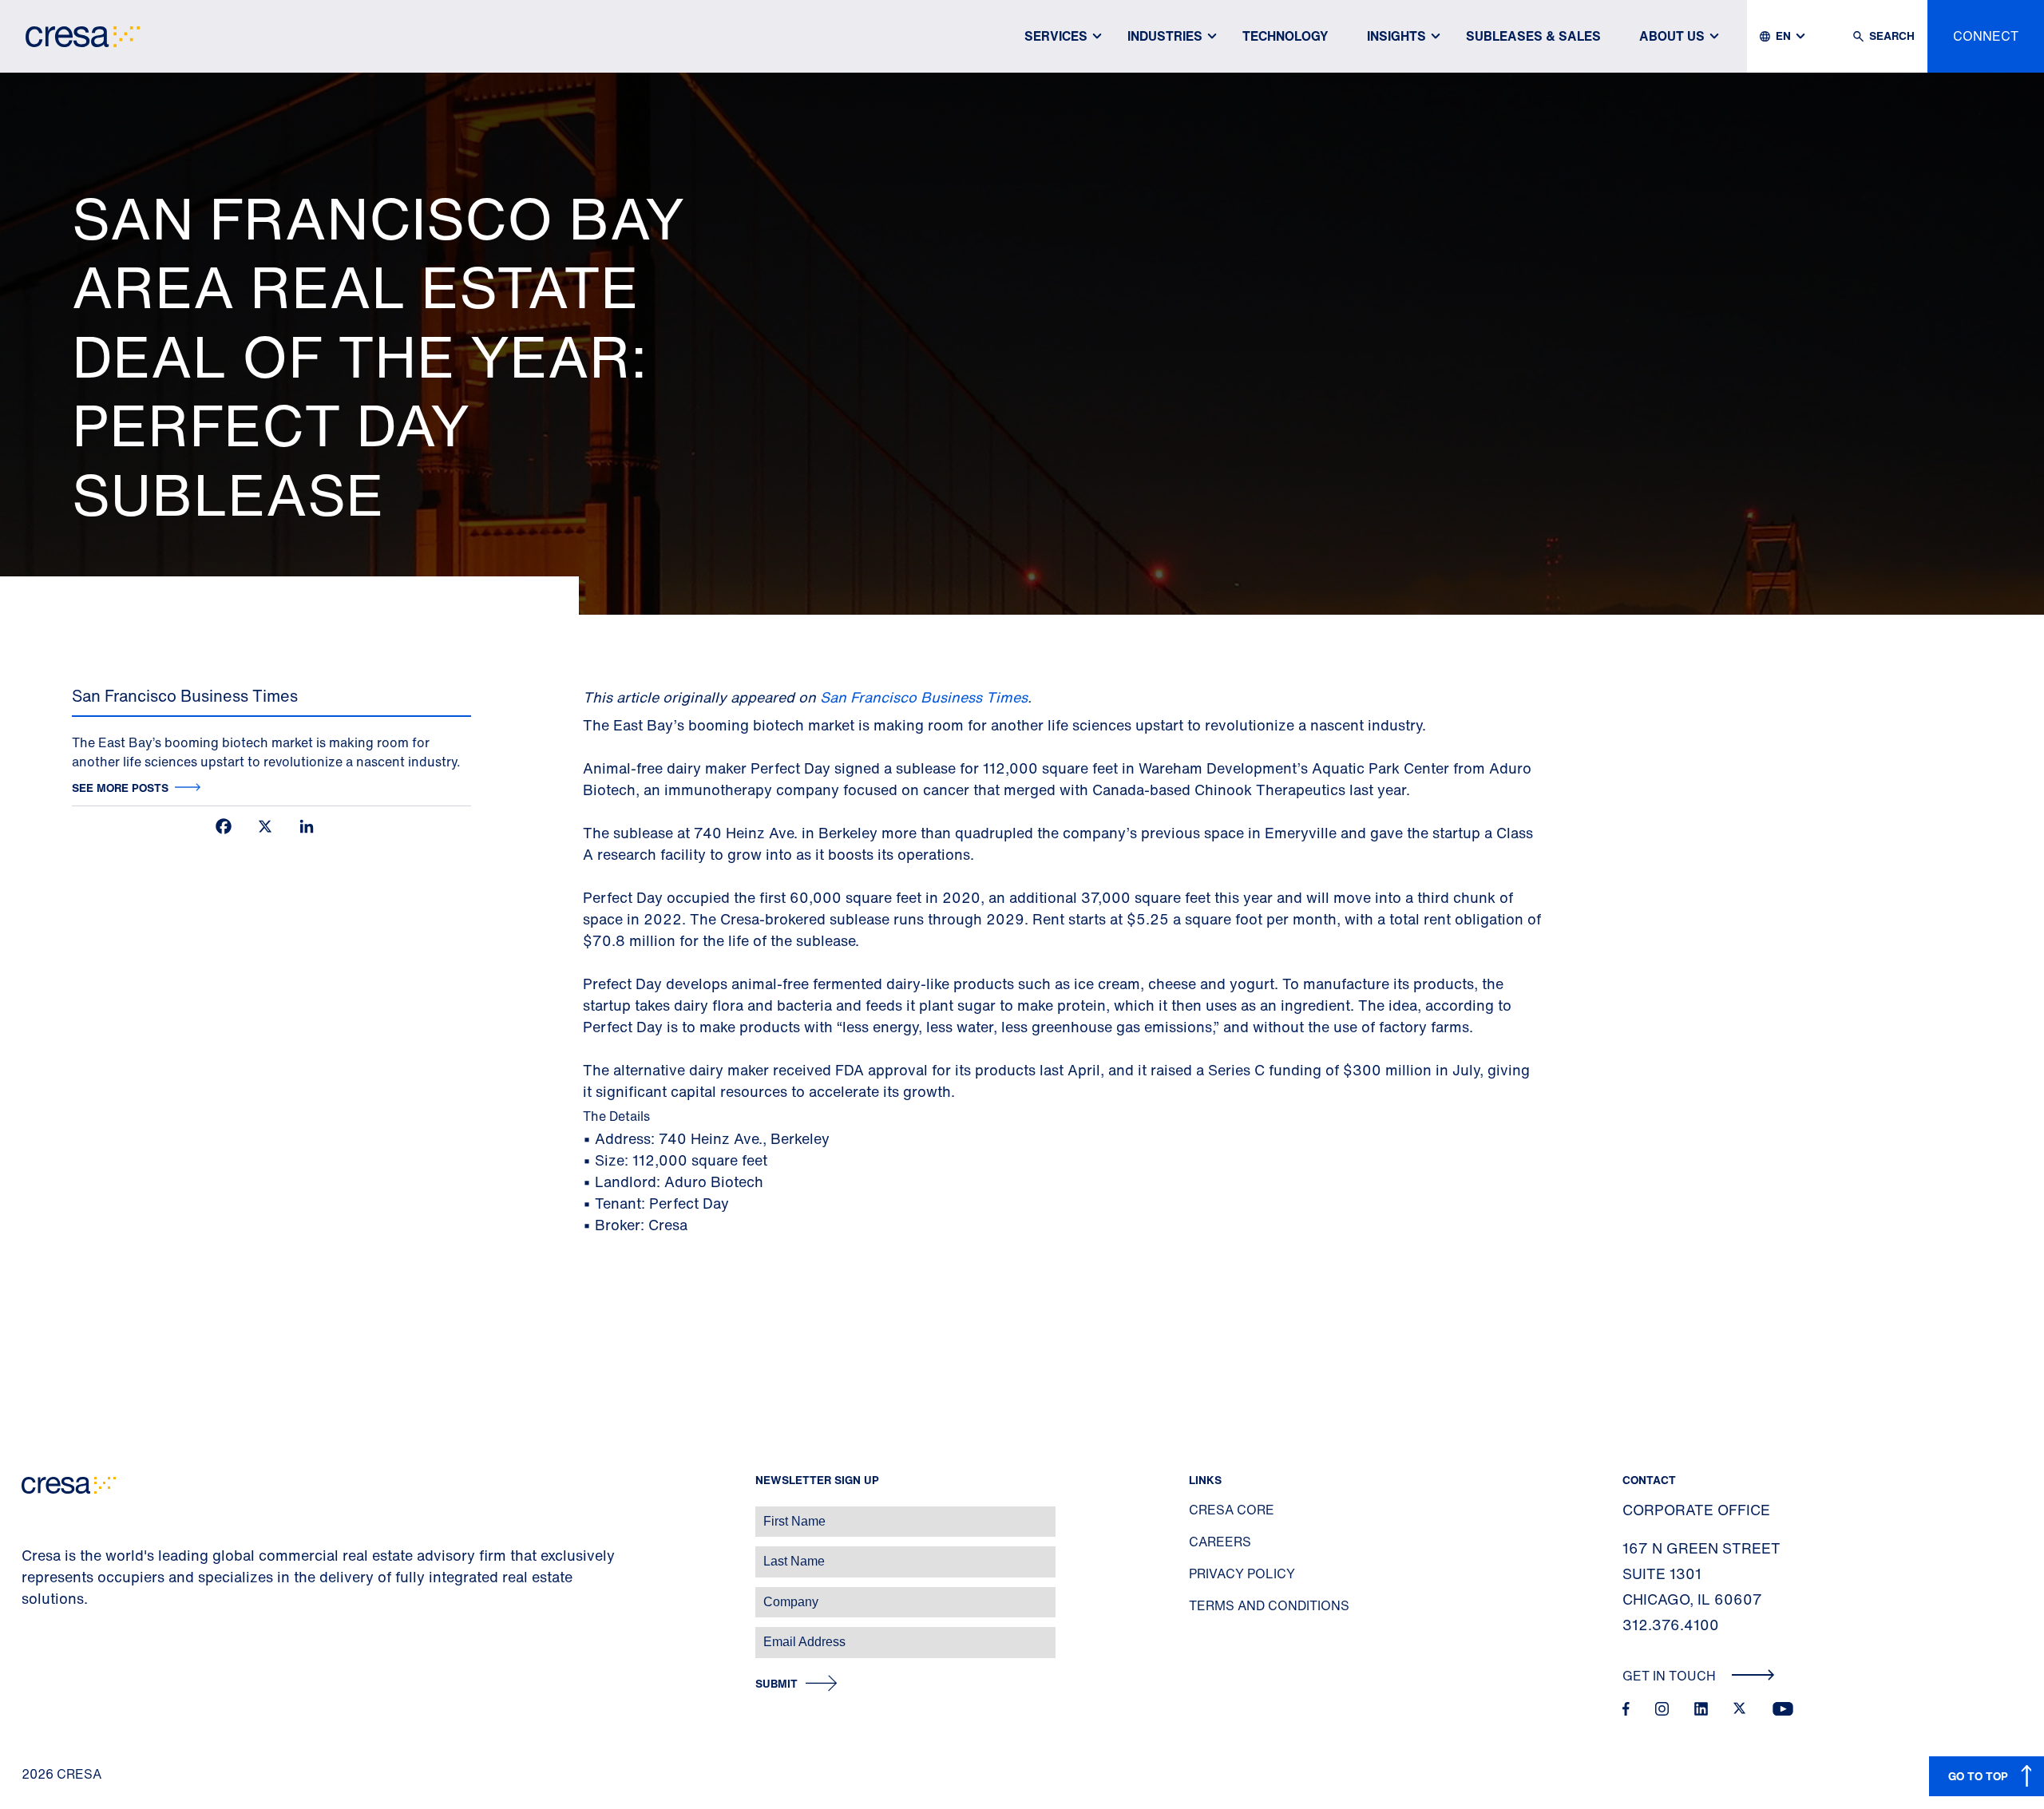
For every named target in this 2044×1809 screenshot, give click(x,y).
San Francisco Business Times (924, 697)
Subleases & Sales (1533, 36)
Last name (31, 1553)
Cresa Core (1232, 1510)
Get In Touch (1671, 1676)
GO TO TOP (1978, 1776)
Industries (1165, 36)
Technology (1285, 36)
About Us (1672, 36)
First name (32, 1513)
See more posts (120, 788)
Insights (1396, 36)
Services (1056, 36)
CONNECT (1986, 36)
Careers (1220, 1542)
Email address (40, 1634)
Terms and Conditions (1269, 1605)
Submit (776, 1684)
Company (29, 1594)
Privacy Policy (1242, 1573)
